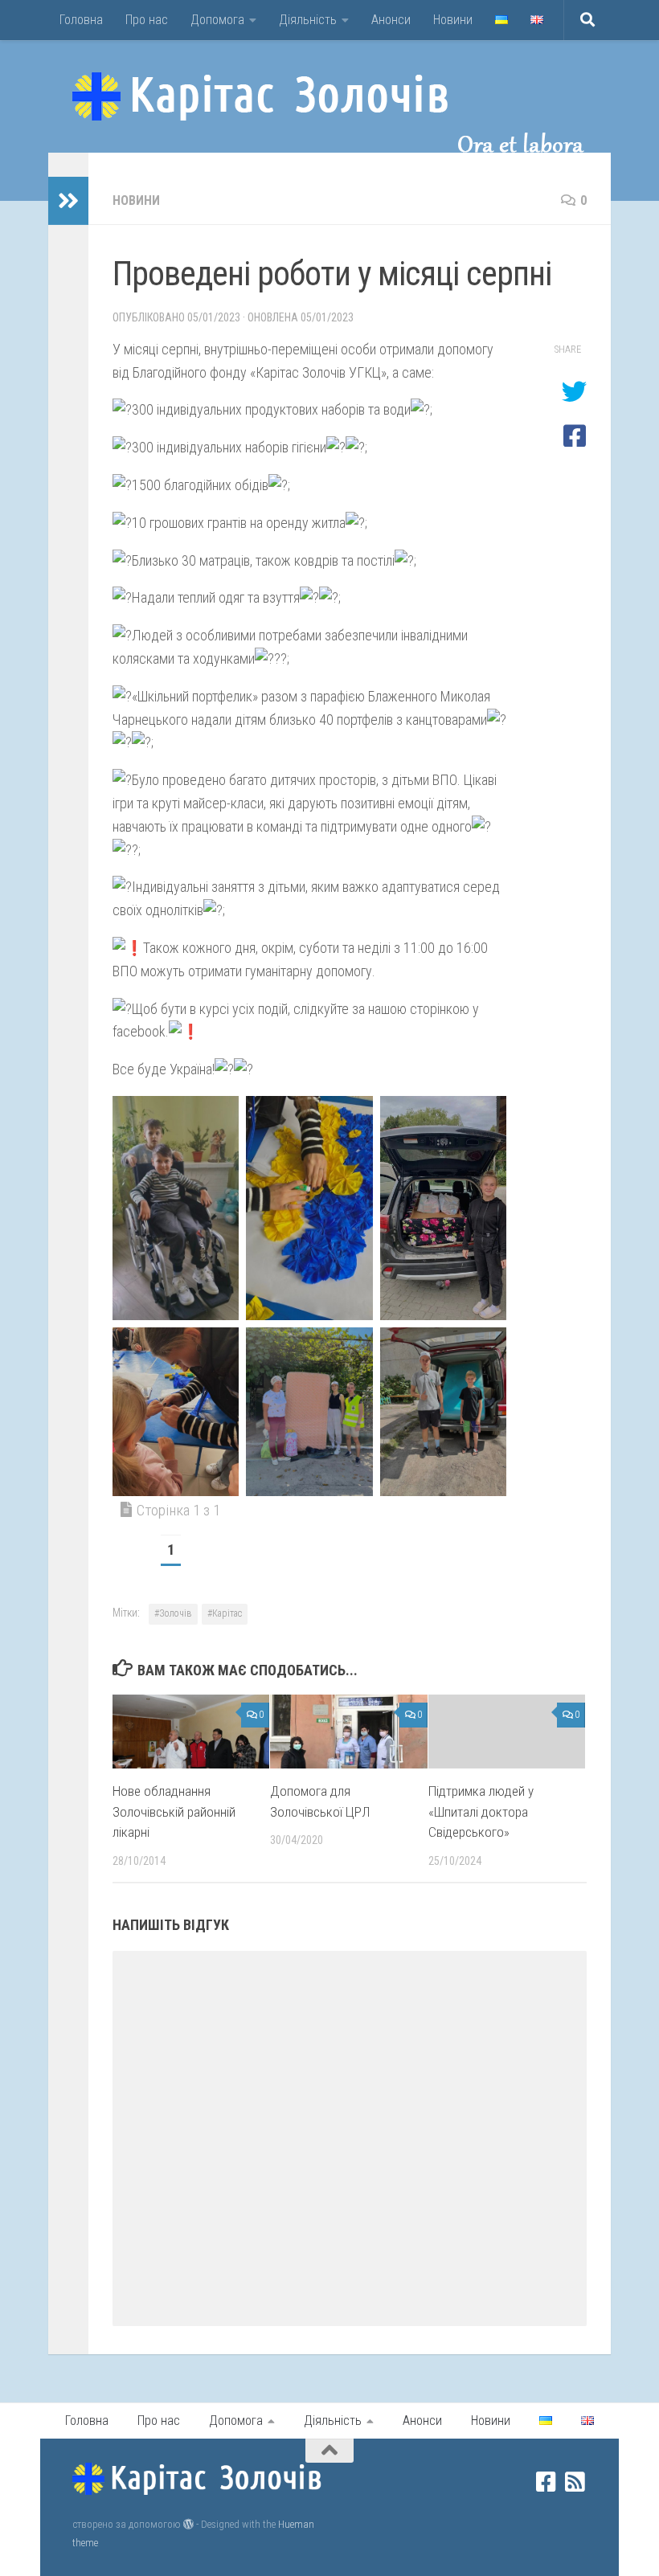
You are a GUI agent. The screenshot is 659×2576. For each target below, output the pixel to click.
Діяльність (308, 20)
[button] (176, 1208)
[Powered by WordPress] (188, 2524)
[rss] (575, 2482)
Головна (81, 20)
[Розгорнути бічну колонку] (68, 201)
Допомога (217, 20)
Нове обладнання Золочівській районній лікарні (174, 1811)
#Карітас (225, 1613)
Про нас (147, 20)
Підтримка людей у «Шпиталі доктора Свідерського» (481, 1811)
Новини (453, 20)
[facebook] (546, 2482)
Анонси (391, 20)
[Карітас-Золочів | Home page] (260, 96)
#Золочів (173, 1613)
